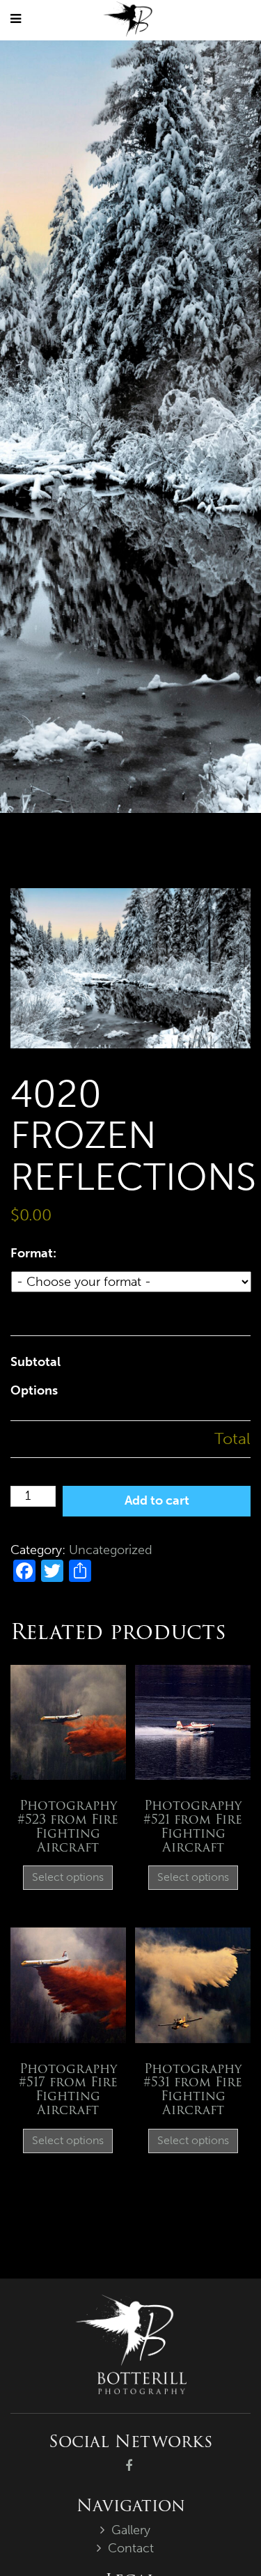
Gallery (131, 2530)
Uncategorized (111, 1550)
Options (34, 1390)
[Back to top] (222, 2537)
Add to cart (157, 1500)
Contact (131, 2548)
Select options (68, 1877)
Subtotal (35, 1362)
